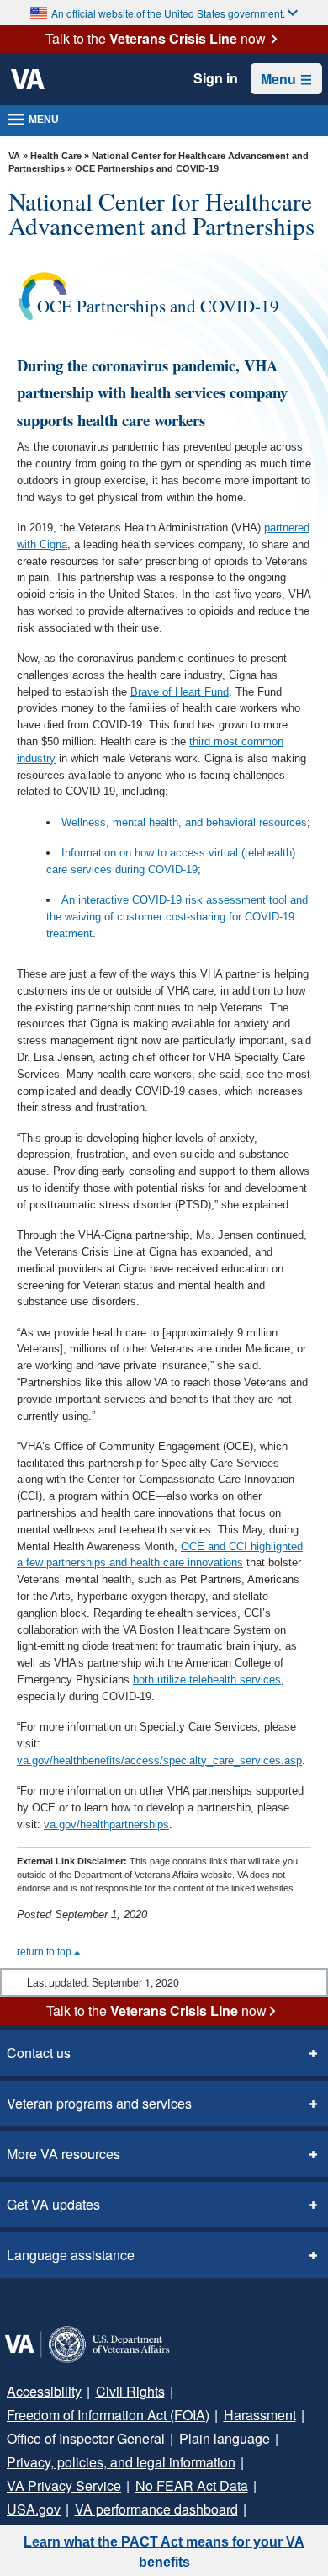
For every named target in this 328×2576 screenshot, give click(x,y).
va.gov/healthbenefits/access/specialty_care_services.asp (159, 1760)
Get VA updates (53, 2204)
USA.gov (34, 2509)
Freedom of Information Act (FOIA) (108, 2415)
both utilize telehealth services (207, 1680)
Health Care (56, 156)
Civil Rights (130, 2391)
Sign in (216, 78)
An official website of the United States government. (168, 13)
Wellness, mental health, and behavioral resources (184, 822)
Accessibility (44, 2391)
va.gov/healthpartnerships (106, 1824)
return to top (45, 1952)
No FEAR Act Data (192, 2485)
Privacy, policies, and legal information (121, 2462)
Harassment (260, 2415)
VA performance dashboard (156, 2509)
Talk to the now (156, 39)
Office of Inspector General (86, 2438)
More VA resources (63, 2154)
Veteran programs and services (99, 2103)
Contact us (39, 2053)
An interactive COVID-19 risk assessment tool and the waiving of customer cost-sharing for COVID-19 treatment (177, 917)
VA (14, 156)
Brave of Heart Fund (180, 692)
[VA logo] (28, 79)
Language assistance (71, 2255)
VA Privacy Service (64, 2485)
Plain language (225, 2438)
